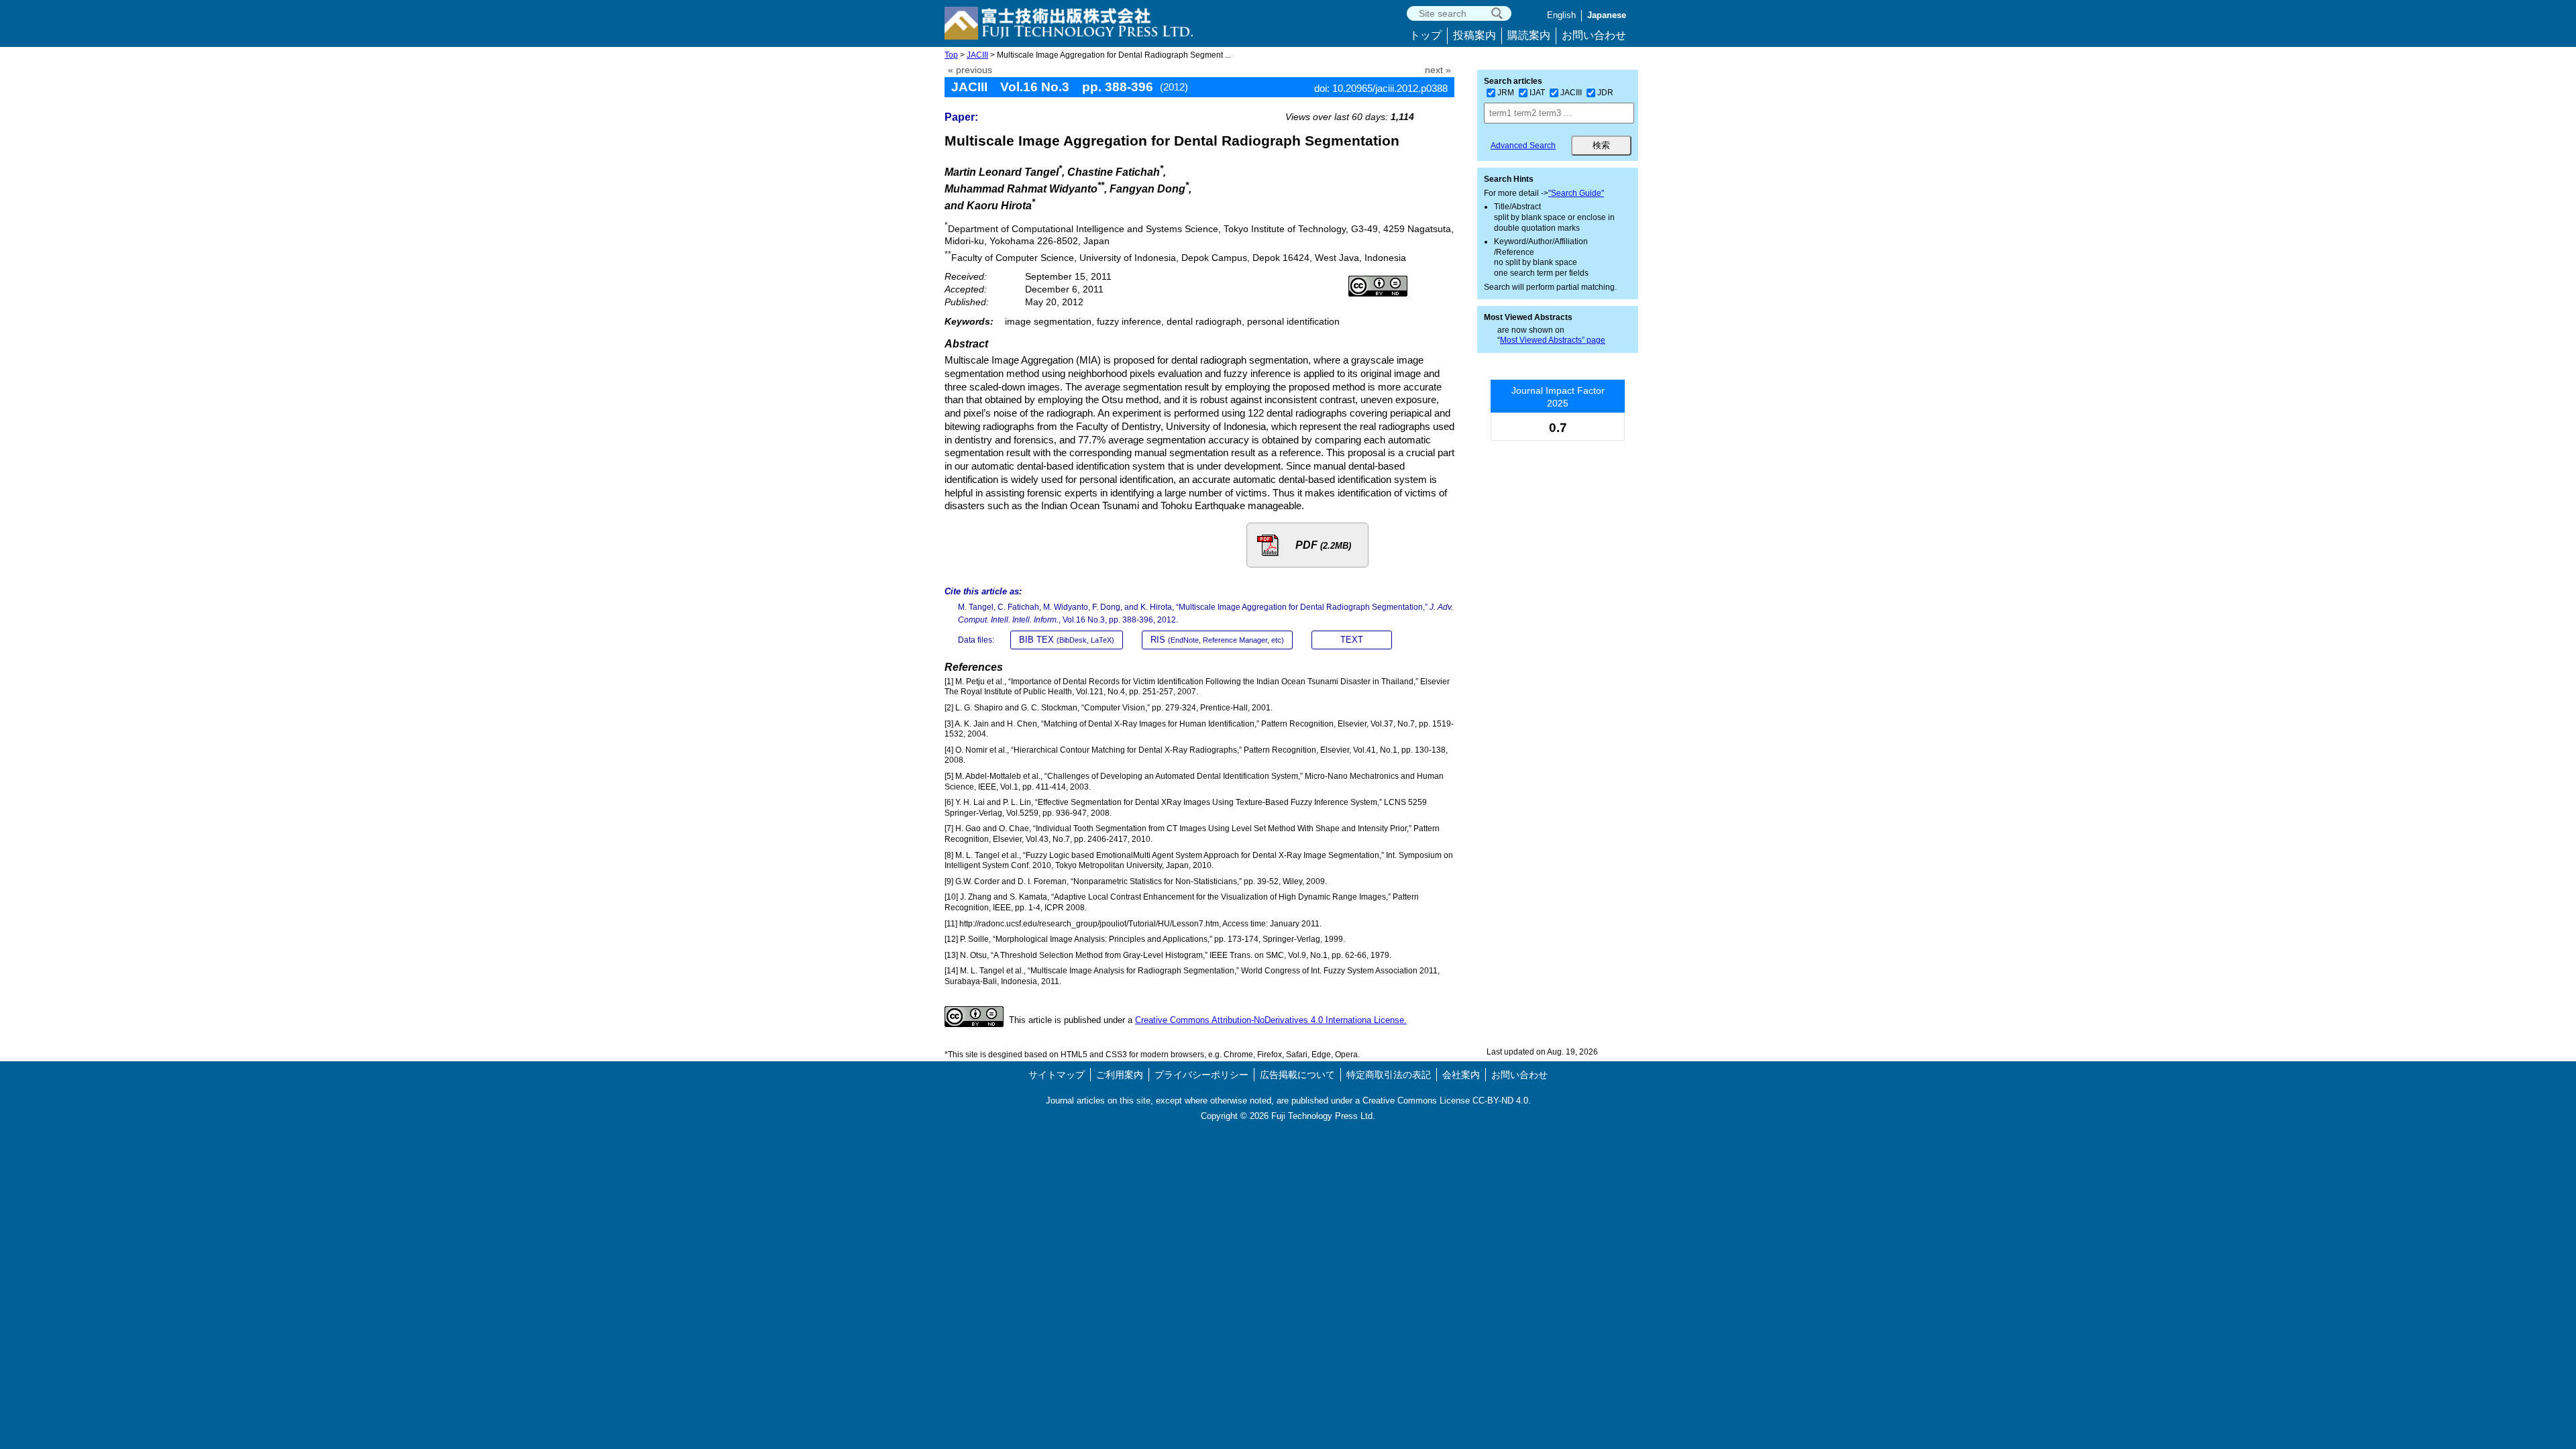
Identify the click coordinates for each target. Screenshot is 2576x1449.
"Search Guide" (1576, 193)
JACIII (977, 55)
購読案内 (1529, 35)
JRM (1506, 93)
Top (951, 55)
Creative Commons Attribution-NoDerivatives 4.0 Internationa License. (1271, 1020)
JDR (1605, 93)
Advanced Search (1523, 146)
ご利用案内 (1120, 1075)
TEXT (1352, 640)
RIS (1217, 640)
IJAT (1537, 93)
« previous (970, 70)
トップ (1426, 35)
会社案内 (1461, 1075)
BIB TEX (1067, 640)
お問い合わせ (1594, 35)
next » (1438, 70)
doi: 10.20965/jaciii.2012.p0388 (1381, 88)
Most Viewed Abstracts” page (1553, 340)
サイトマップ (1057, 1075)
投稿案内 (1474, 35)
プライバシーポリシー (1201, 1075)
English (1561, 15)
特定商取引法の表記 (1389, 1075)
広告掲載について (1297, 1075)
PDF (1323, 545)
